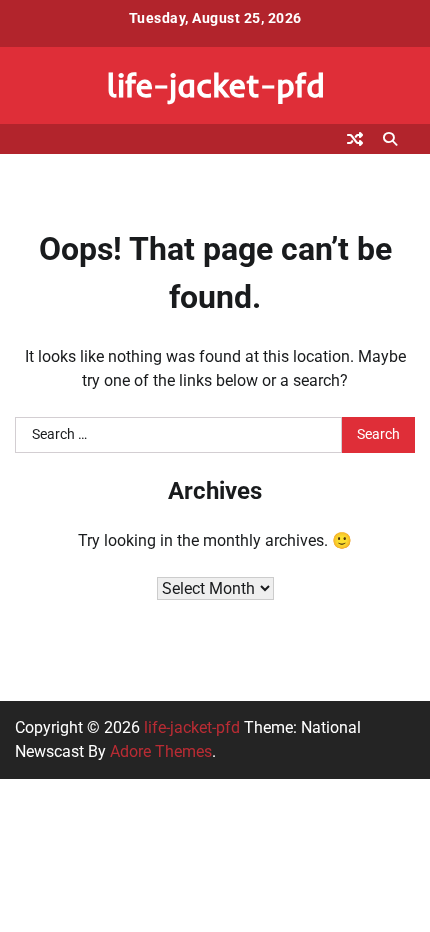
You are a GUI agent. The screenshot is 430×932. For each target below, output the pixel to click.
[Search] (390, 139)
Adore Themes (161, 751)
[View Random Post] (355, 139)
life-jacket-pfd (215, 84)
